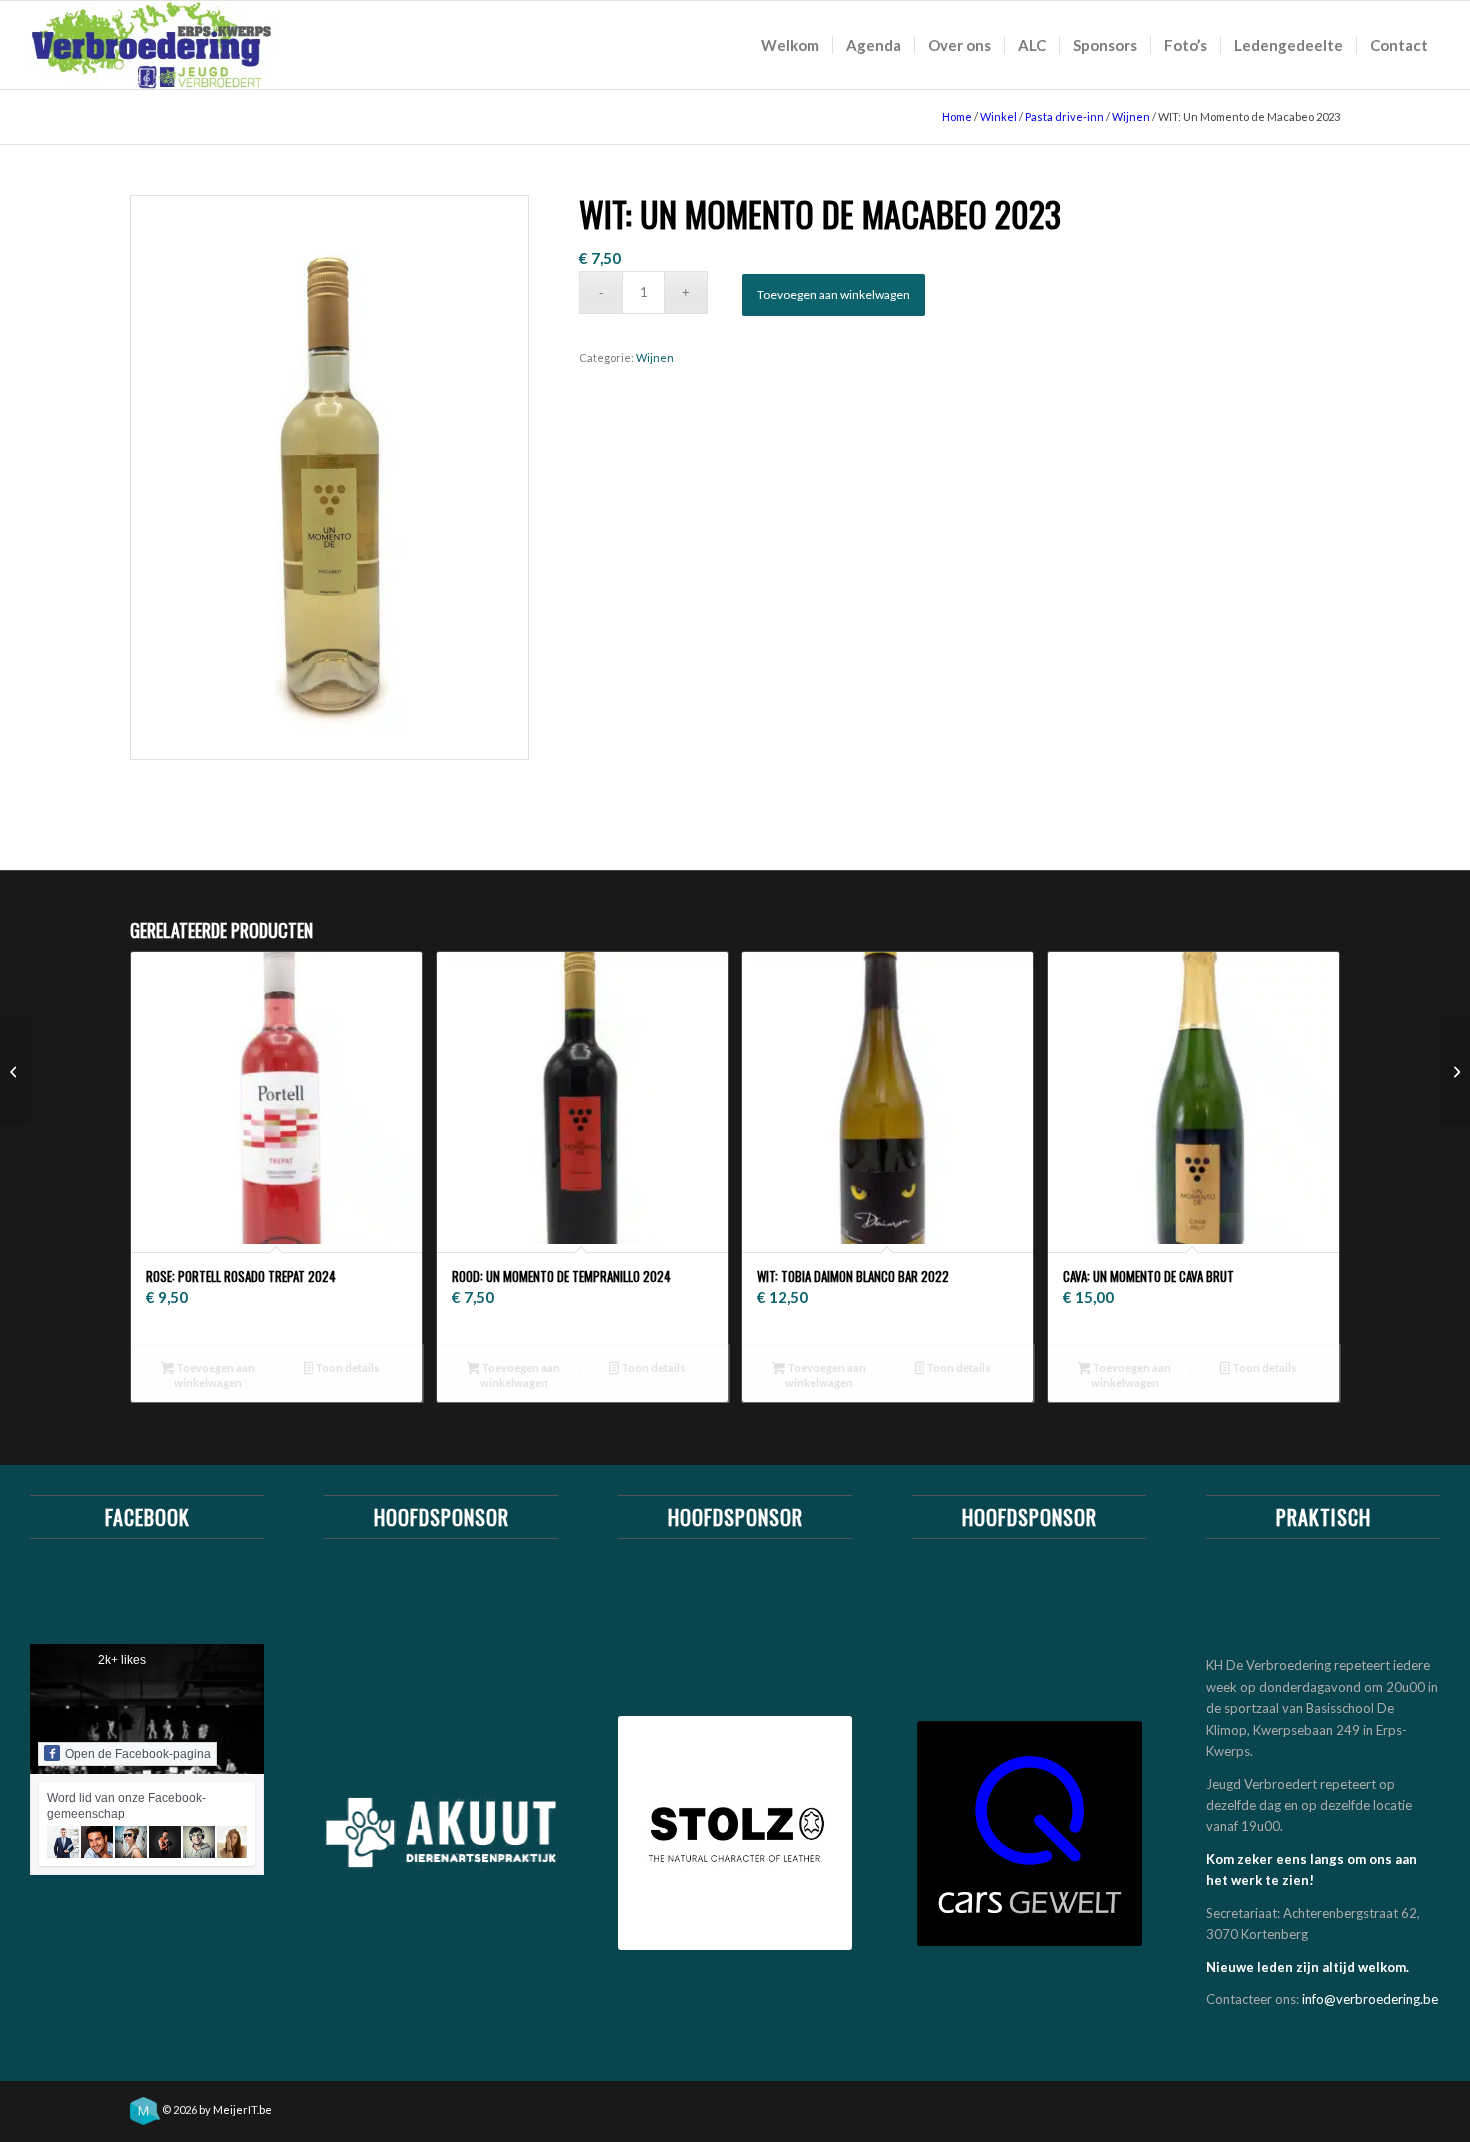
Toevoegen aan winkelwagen (833, 294)
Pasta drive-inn (1064, 116)
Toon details (346, 1367)
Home (957, 116)
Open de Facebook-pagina (138, 1754)
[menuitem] (790, 45)
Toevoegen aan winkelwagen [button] (214, 1375)
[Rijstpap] (1454, 1071)
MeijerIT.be (242, 2109)
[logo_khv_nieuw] (151, 45)
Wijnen (1131, 116)
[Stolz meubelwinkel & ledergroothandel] (735, 1833)
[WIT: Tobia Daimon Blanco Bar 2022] (15, 1071)
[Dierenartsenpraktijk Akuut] (441, 1832)
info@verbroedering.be (1370, 1999)
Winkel (998, 116)
